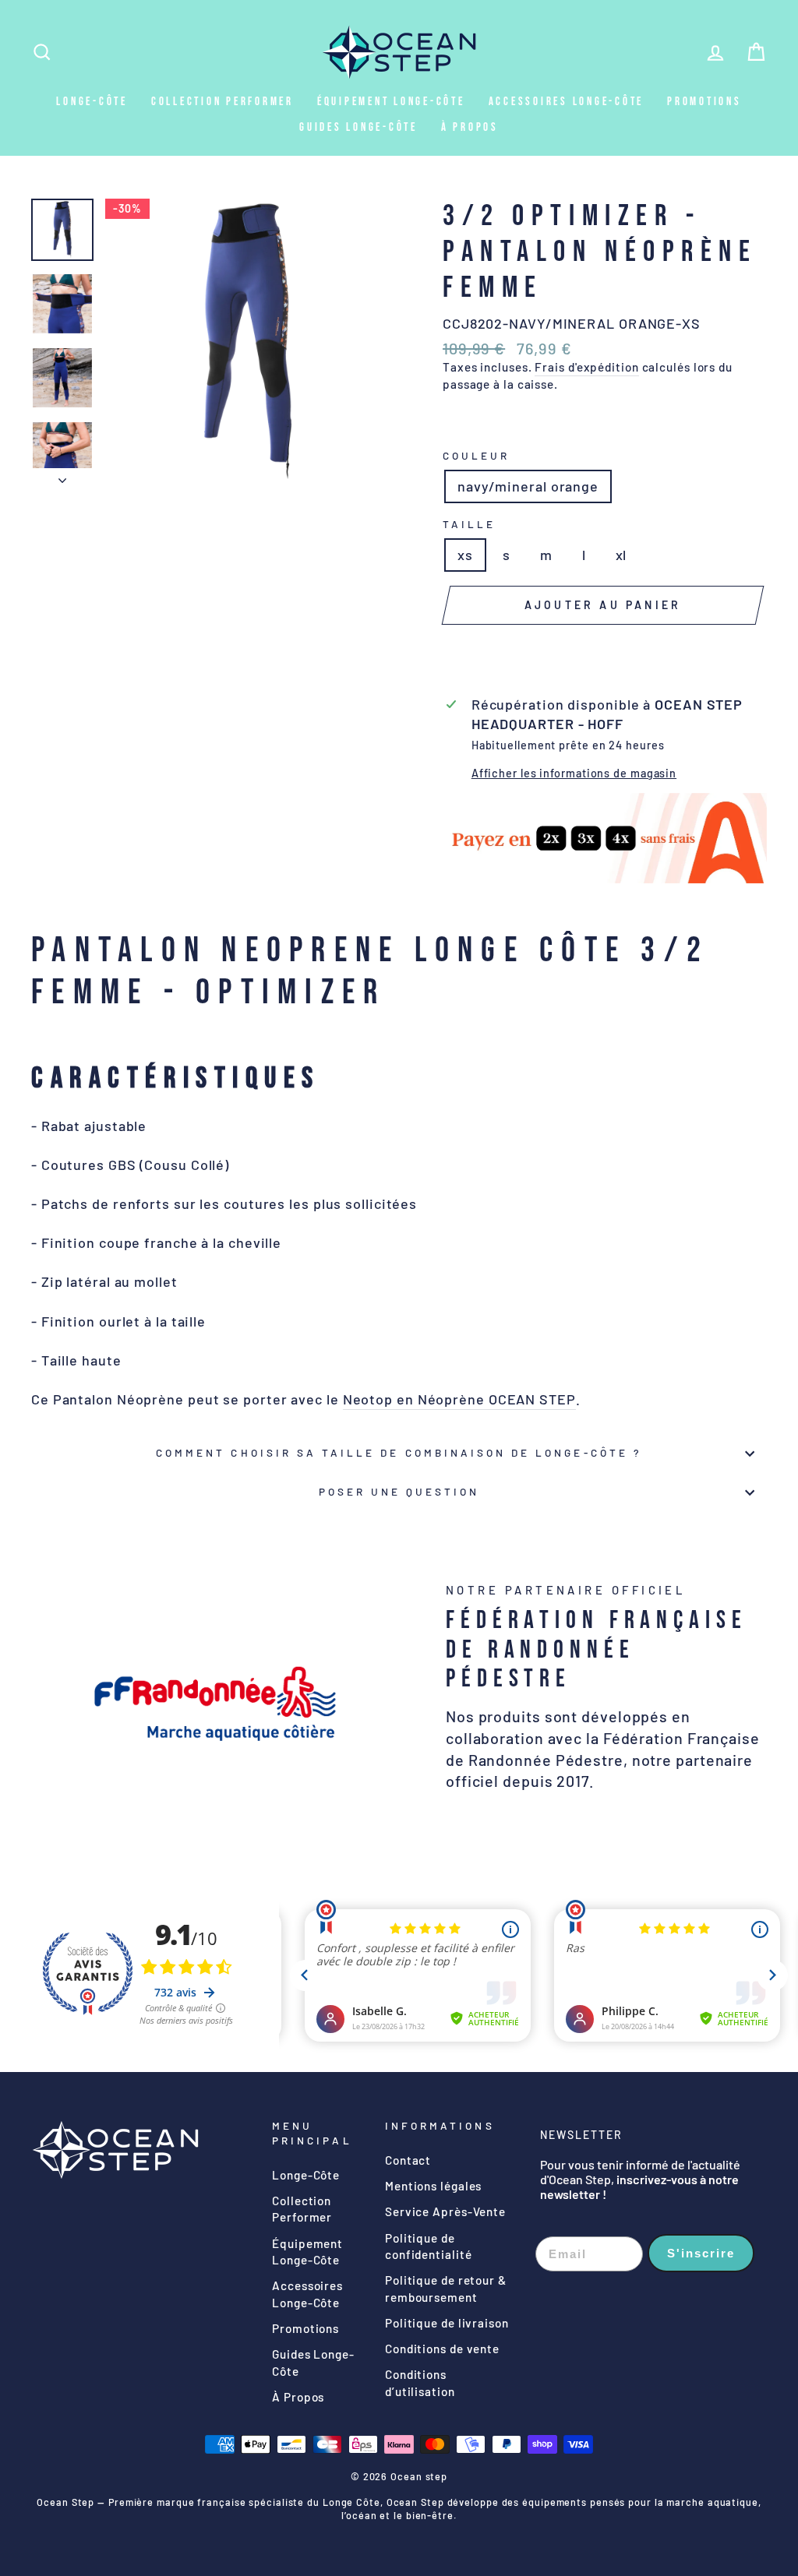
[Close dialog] (554, 1072)
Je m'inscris (399, 1475)
